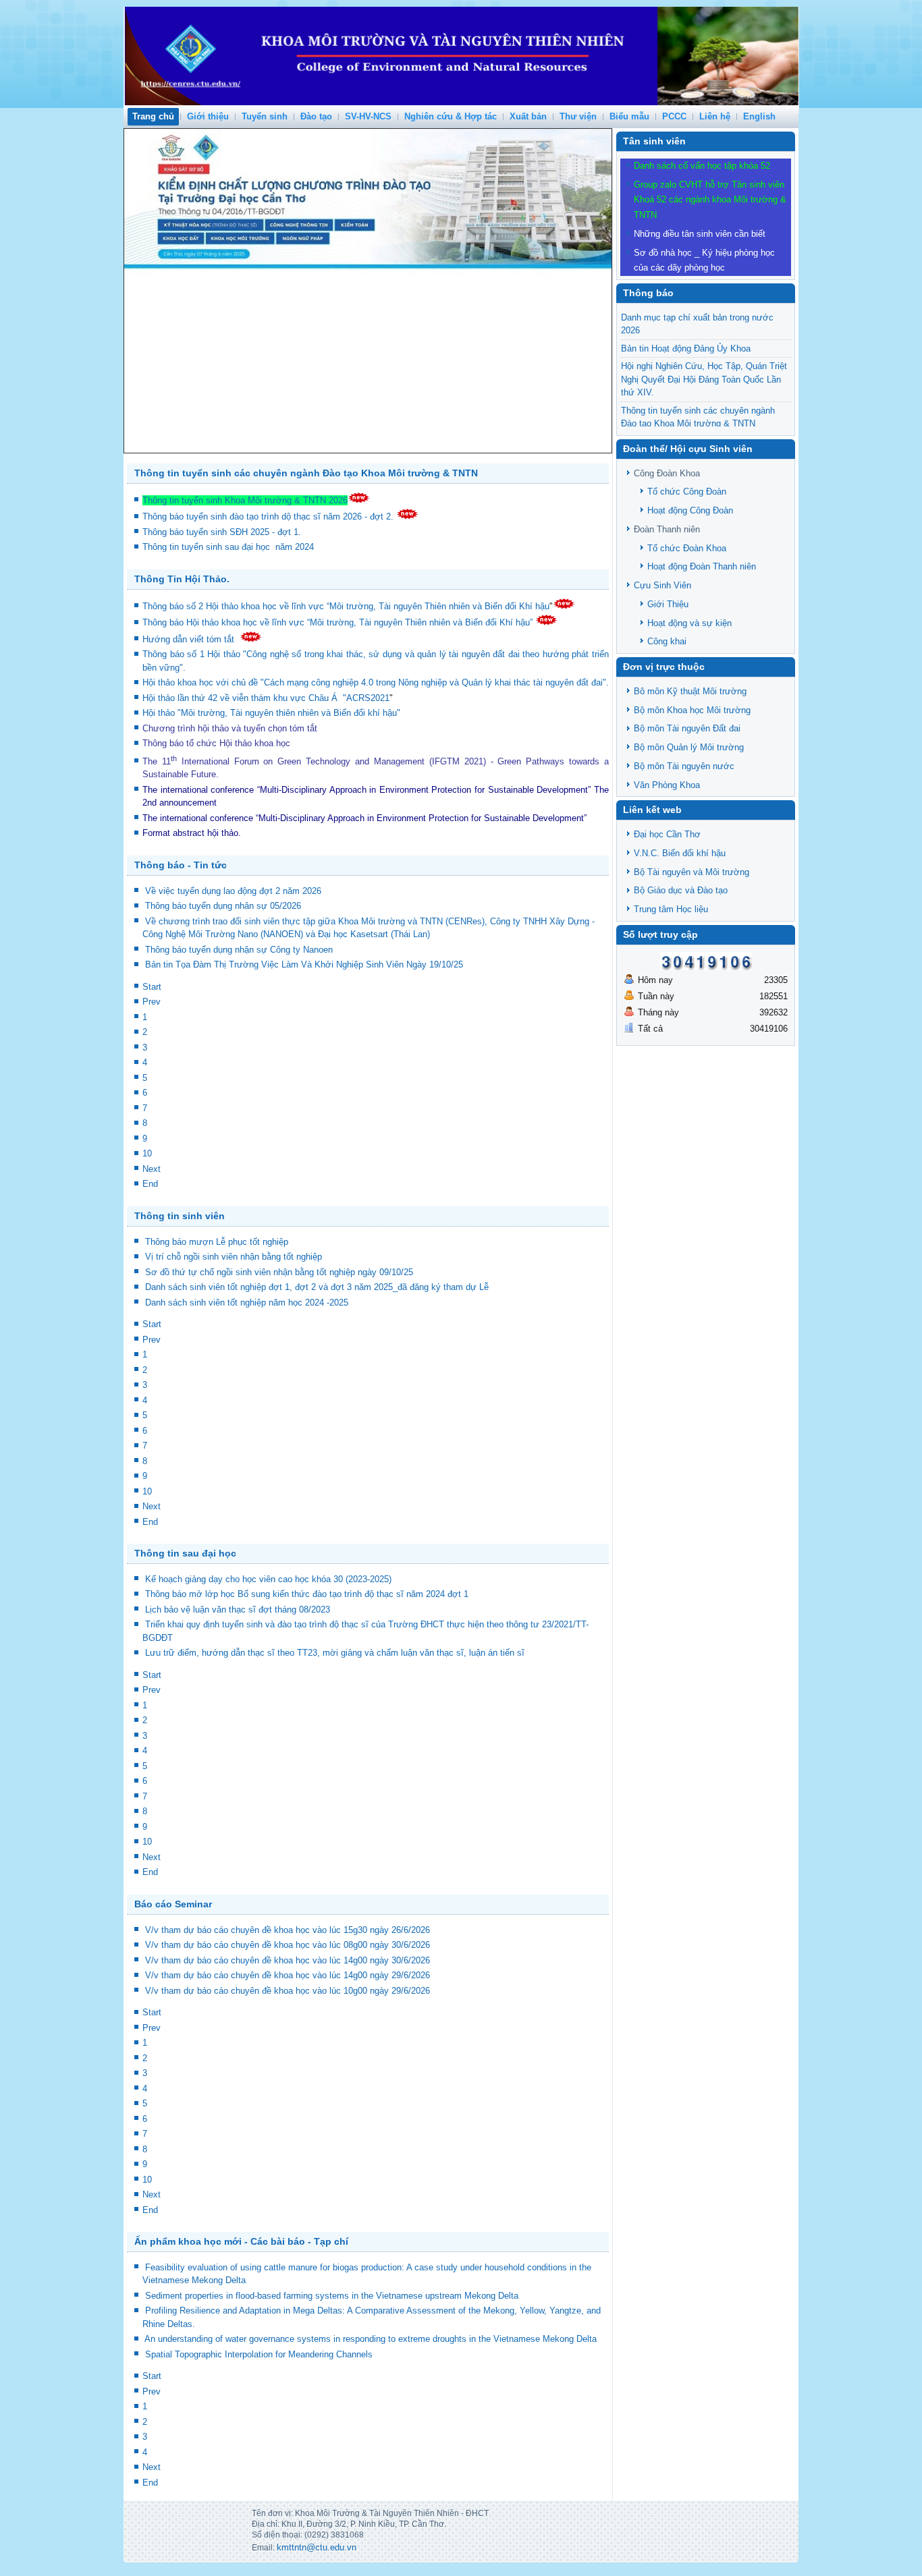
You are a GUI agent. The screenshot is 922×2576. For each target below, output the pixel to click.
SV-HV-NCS (368, 116)
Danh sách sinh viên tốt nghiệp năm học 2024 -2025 (247, 1303)
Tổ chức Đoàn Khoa (687, 548)
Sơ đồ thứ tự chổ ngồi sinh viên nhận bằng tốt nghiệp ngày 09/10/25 (279, 1272)
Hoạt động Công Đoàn (690, 510)
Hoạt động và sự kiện (689, 623)
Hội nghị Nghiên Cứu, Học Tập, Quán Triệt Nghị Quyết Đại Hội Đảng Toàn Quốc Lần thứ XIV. (704, 379)
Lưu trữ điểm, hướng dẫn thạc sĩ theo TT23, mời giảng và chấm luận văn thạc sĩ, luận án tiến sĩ (335, 1653)
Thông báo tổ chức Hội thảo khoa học (216, 743)
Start (152, 987)
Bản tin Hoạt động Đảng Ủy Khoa (686, 348)
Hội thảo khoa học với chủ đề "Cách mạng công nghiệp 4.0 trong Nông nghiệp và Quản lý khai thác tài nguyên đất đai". (376, 682)
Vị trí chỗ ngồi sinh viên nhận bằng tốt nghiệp (234, 1257)
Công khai (667, 641)
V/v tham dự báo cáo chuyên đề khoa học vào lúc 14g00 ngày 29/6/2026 (288, 1975)
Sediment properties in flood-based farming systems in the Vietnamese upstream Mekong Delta (332, 2296)
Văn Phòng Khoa (667, 785)
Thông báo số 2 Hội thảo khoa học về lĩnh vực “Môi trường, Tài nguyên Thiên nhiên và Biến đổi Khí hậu (346, 606)
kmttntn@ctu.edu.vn (317, 2547)
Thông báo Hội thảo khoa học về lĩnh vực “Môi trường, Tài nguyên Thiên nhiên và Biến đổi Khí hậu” (339, 622)
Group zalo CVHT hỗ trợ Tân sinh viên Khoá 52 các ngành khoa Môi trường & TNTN (710, 200)
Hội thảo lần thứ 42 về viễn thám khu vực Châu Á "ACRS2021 (266, 698)
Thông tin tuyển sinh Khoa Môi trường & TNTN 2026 (245, 500)
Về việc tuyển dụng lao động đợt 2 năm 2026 (233, 891)
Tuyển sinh (265, 116)
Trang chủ (153, 116)
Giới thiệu (208, 116)
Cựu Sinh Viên (662, 585)
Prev (152, 1002)
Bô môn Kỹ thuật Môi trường (690, 691)
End (150, 1184)
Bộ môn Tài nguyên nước (684, 766)
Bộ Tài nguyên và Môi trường (691, 872)
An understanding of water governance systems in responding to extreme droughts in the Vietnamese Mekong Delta (371, 2339)
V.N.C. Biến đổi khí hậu (680, 853)
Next (152, 1169)
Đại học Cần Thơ (667, 834)
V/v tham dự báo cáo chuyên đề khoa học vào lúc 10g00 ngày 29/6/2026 (288, 1991)
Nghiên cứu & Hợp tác (451, 116)
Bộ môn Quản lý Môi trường (689, 747)
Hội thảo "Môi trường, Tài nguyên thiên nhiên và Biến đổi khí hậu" (271, 713)
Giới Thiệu (668, 604)
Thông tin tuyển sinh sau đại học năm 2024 (229, 547)
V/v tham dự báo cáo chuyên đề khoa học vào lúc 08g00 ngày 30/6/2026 (288, 1945)
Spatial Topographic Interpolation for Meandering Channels (259, 2354)
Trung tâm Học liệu (671, 909)
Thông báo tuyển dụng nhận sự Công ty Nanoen (239, 950)
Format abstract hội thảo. (192, 833)
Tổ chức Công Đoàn (687, 492)
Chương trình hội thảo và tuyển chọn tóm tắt (231, 728)
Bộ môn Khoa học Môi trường (692, 710)
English (759, 116)
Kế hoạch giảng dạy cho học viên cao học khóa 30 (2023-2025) (268, 1579)
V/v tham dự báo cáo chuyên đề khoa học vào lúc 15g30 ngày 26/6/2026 (288, 1930)
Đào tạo (316, 116)
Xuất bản (528, 116)
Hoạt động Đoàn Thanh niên (702, 566)
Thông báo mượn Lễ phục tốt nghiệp (217, 1242)
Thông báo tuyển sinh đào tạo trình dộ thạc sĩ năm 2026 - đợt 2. (269, 516)
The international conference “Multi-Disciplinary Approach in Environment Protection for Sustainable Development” (367, 790)
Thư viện (578, 116)
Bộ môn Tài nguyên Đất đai (687, 728)
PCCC (674, 116)
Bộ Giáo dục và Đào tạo (681, 890)
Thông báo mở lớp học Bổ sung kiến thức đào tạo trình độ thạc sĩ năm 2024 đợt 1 (307, 1594)
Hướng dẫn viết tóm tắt (191, 639)
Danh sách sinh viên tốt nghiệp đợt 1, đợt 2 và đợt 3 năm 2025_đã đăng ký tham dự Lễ (317, 1287)
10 (147, 1153)
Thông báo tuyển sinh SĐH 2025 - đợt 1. (223, 532)
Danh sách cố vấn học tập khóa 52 (702, 166)
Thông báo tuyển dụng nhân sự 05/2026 (223, 906)
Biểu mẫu (629, 116)
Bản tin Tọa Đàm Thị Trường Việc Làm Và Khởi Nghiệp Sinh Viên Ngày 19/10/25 (304, 964)
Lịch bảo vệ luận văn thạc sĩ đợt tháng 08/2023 (238, 1609)
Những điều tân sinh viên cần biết (700, 234)
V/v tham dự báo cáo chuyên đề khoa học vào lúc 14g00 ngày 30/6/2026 (288, 1960)
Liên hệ (715, 116)
